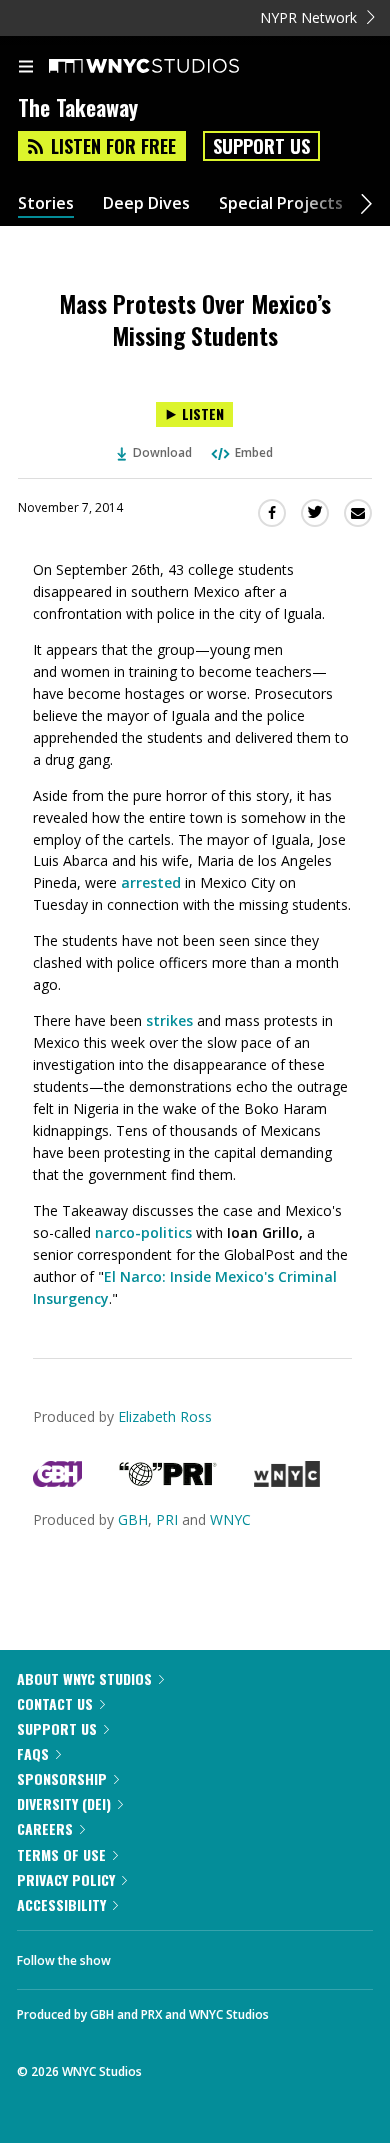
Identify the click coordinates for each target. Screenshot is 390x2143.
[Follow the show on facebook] (146, 1955)
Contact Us (55, 1703)
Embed (254, 452)
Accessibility (61, 1904)
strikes (169, 1020)
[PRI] (168, 1481)
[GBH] (57, 1481)
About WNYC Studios (84, 1678)
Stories (46, 203)
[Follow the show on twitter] (201, 1955)
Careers (45, 1828)
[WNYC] (286, 1481)
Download (162, 452)
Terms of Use (61, 1854)
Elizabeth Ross (165, 1416)
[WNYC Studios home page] (169, 67)
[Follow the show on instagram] (255, 1955)
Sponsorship (62, 1778)
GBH (133, 1519)
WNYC (230, 1519)
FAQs (33, 1753)
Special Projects (281, 203)
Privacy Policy (66, 1879)
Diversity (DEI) (64, 1803)
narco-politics (143, 1232)
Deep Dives (146, 203)
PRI (167, 1519)
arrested (151, 882)
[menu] (26, 68)
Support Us (261, 146)
